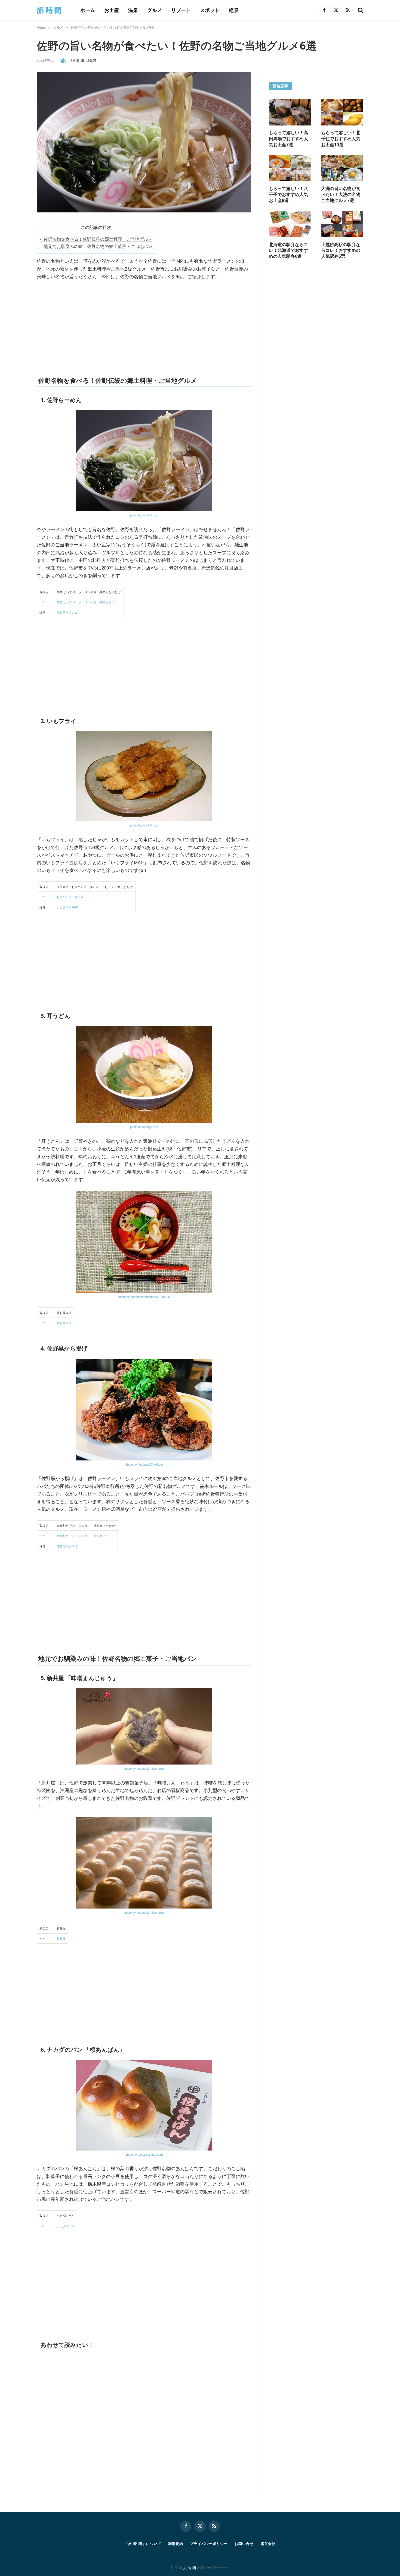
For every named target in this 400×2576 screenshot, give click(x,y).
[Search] (360, 10)
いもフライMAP (67, 907)
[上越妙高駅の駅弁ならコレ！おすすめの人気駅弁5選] (342, 224)
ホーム (88, 10)
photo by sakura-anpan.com (144, 2155)
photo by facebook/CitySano (144, 1465)
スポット (210, 10)
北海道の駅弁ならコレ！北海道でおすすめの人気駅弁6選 (288, 251)
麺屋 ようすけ (66, 602)
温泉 (133, 10)
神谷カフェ (101, 1536)
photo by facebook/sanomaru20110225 (144, 1297)
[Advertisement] (98, 326)
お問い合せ (244, 2544)
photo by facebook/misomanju (144, 1769)
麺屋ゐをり (107, 602)
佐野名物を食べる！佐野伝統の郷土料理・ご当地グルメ (98, 239)
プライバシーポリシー (209, 2544)
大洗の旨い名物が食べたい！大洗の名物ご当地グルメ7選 (341, 194)
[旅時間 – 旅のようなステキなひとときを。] (51, 10)
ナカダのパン (66, 2226)
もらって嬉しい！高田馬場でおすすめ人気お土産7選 (288, 139)
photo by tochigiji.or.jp (144, 515)
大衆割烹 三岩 (66, 1536)
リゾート (181, 10)
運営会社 (268, 2544)
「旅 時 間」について (143, 2544)
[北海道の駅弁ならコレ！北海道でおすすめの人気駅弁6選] (290, 224)
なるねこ (84, 1536)
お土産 (112, 10)
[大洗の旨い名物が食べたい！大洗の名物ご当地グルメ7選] (342, 168)
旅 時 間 (190, 2568)
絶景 (234, 10)
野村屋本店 (64, 1323)
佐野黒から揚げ (67, 1546)
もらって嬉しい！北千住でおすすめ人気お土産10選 (341, 139)
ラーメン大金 (87, 602)
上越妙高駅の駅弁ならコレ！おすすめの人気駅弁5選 (341, 251)
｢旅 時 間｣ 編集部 (83, 61)
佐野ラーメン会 (67, 612)
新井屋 (61, 1939)
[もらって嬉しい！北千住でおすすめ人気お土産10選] (342, 112)
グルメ (155, 10)
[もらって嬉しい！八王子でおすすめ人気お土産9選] (290, 168)
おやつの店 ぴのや (70, 897)
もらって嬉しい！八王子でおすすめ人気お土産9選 (288, 194)
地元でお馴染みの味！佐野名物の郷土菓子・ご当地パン (98, 246)
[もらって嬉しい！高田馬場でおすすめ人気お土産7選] (290, 112)
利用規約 (176, 2544)
